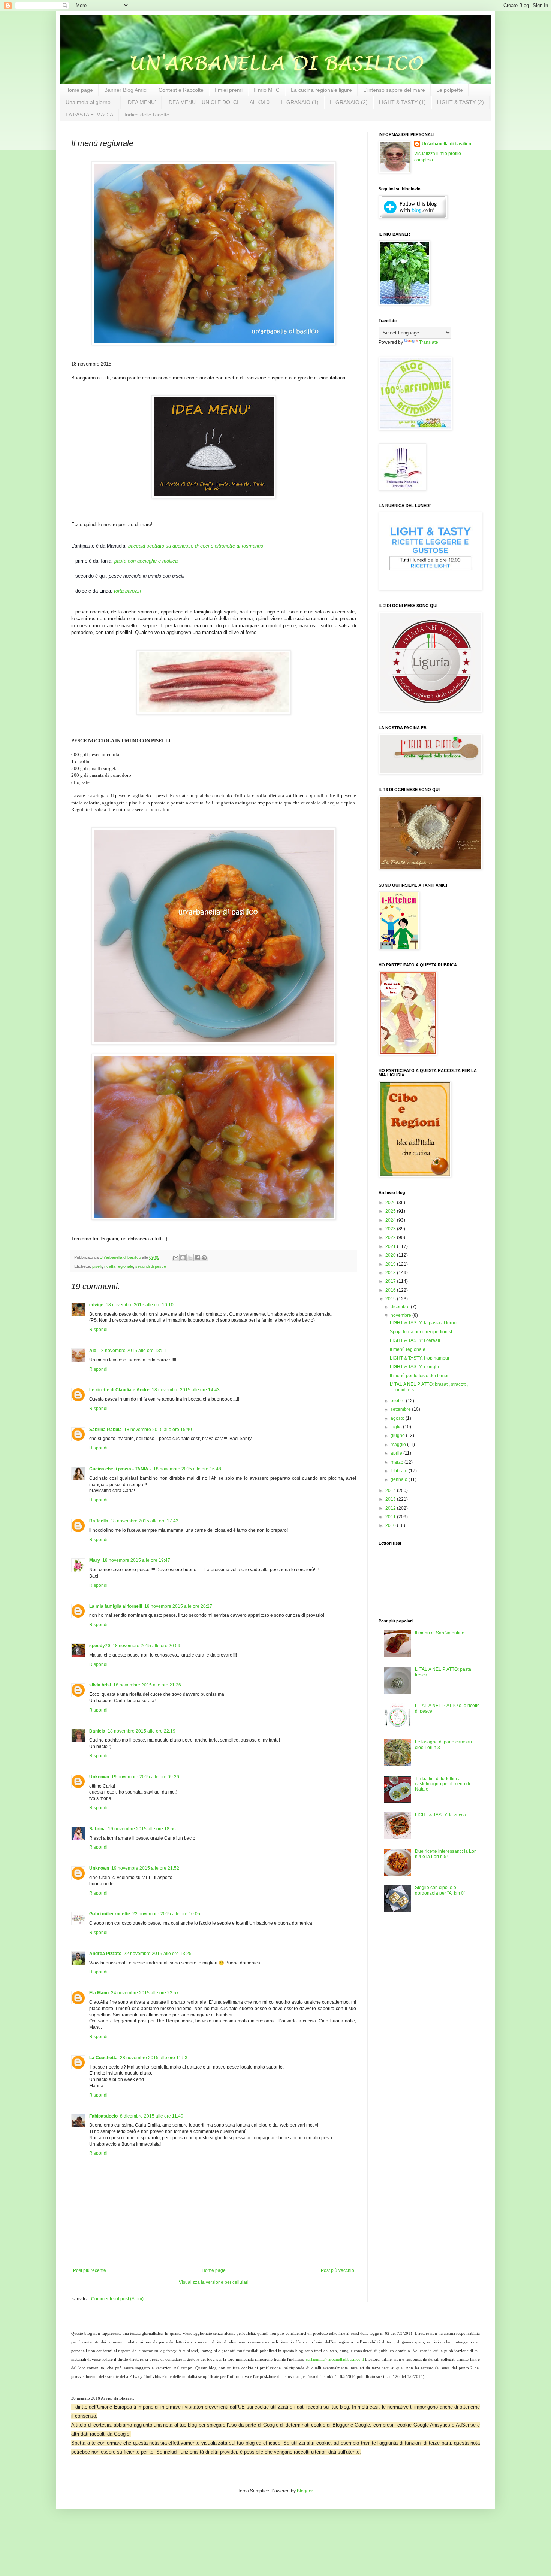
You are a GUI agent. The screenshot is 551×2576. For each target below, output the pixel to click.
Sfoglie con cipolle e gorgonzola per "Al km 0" (440, 1890)
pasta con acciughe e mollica (146, 561)
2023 (391, 1229)
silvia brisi (100, 1685)
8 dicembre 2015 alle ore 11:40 (152, 2116)
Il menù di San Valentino (440, 1633)
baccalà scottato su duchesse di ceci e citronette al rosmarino (196, 546)
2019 (391, 1264)
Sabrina (97, 1829)
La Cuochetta (103, 2058)
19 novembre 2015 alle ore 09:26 (145, 1777)
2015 (391, 1299)
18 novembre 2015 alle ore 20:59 (146, 1646)
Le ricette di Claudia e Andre (119, 1390)
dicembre (401, 1307)
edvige (96, 1305)
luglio (397, 1427)
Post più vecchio (338, 2270)
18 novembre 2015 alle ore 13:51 (133, 1351)
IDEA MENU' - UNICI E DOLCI (203, 102)
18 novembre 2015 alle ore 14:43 (186, 1390)
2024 (391, 1220)
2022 (391, 1237)
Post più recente (90, 2270)
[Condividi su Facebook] (197, 1258)
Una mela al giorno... (90, 102)
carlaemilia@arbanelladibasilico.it (335, 2359)
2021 (391, 1246)
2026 (391, 1203)
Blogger (305, 2491)
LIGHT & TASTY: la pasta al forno (423, 1323)
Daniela (97, 1731)
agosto (398, 1418)
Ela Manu (99, 1993)
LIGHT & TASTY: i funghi (414, 1367)
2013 (391, 1499)
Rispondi (98, 1330)
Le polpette (450, 90)
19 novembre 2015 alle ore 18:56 (142, 1829)
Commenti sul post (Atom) (117, 2299)
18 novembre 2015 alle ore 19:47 (136, 1560)
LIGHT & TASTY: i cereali (415, 1340)
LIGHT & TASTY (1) (402, 102)
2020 (391, 1255)
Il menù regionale (408, 1349)
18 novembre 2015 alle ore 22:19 (141, 1731)
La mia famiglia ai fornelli (116, 1606)
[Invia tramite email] (176, 1258)
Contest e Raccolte (181, 90)
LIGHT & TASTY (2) (460, 102)
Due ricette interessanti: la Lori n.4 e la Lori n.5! (446, 1854)
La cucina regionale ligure (321, 90)
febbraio (400, 1471)
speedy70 (100, 1646)
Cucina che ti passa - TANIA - (120, 1469)
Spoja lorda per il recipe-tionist (421, 1332)
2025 (391, 1211)
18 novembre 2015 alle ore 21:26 (147, 1685)
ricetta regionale (119, 1266)
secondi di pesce (151, 1266)
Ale (93, 1351)
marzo (398, 1462)
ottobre (398, 1401)
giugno (398, 1436)
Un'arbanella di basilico (446, 144)
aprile (397, 1453)
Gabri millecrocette (110, 1914)
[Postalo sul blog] (183, 1258)
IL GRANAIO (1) (300, 102)
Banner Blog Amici (126, 90)
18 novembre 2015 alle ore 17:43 (144, 1521)
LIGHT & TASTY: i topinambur (420, 1358)
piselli (97, 1266)
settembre (401, 1409)
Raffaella (99, 1521)
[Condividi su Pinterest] (204, 1258)
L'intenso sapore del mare (394, 90)
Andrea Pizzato (105, 1954)
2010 (391, 1525)
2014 (391, 1491)
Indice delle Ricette (147, 115)
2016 (391, 1290)
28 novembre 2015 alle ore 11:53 (154, 2058)
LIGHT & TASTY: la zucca (440, 1815)
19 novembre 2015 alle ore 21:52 (145, 1868)
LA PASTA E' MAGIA (89, 115)
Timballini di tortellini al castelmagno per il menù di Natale (442, 1784)
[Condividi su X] (190, 1258)
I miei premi (229, 90)
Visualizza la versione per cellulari (214, 2282)
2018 (391, 1273)
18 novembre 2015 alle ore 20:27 (178, 1606)
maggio (399, 1445)
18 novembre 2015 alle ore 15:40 (158, 1430)
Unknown (99, 1777)
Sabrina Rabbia (106, 1430)
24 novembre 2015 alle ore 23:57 (145, 1993)
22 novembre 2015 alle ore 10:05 (166, 1914)
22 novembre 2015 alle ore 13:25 (158, 1954)
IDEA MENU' (141, 102)
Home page (79, 90)
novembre (401, 1315)
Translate (429, 342)
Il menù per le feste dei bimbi (419, 1376)
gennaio (400, 1479)
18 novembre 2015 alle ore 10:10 (140, 1305)
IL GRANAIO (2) (349, 102)
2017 (391, 1281)
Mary (95, 1560)
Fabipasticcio (103, 2116)
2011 (391, 1517)
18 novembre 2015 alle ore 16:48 (187, 1469)
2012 (391, 1508)
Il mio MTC (267, 90)
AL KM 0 (260, 102)
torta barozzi (127, 591)
